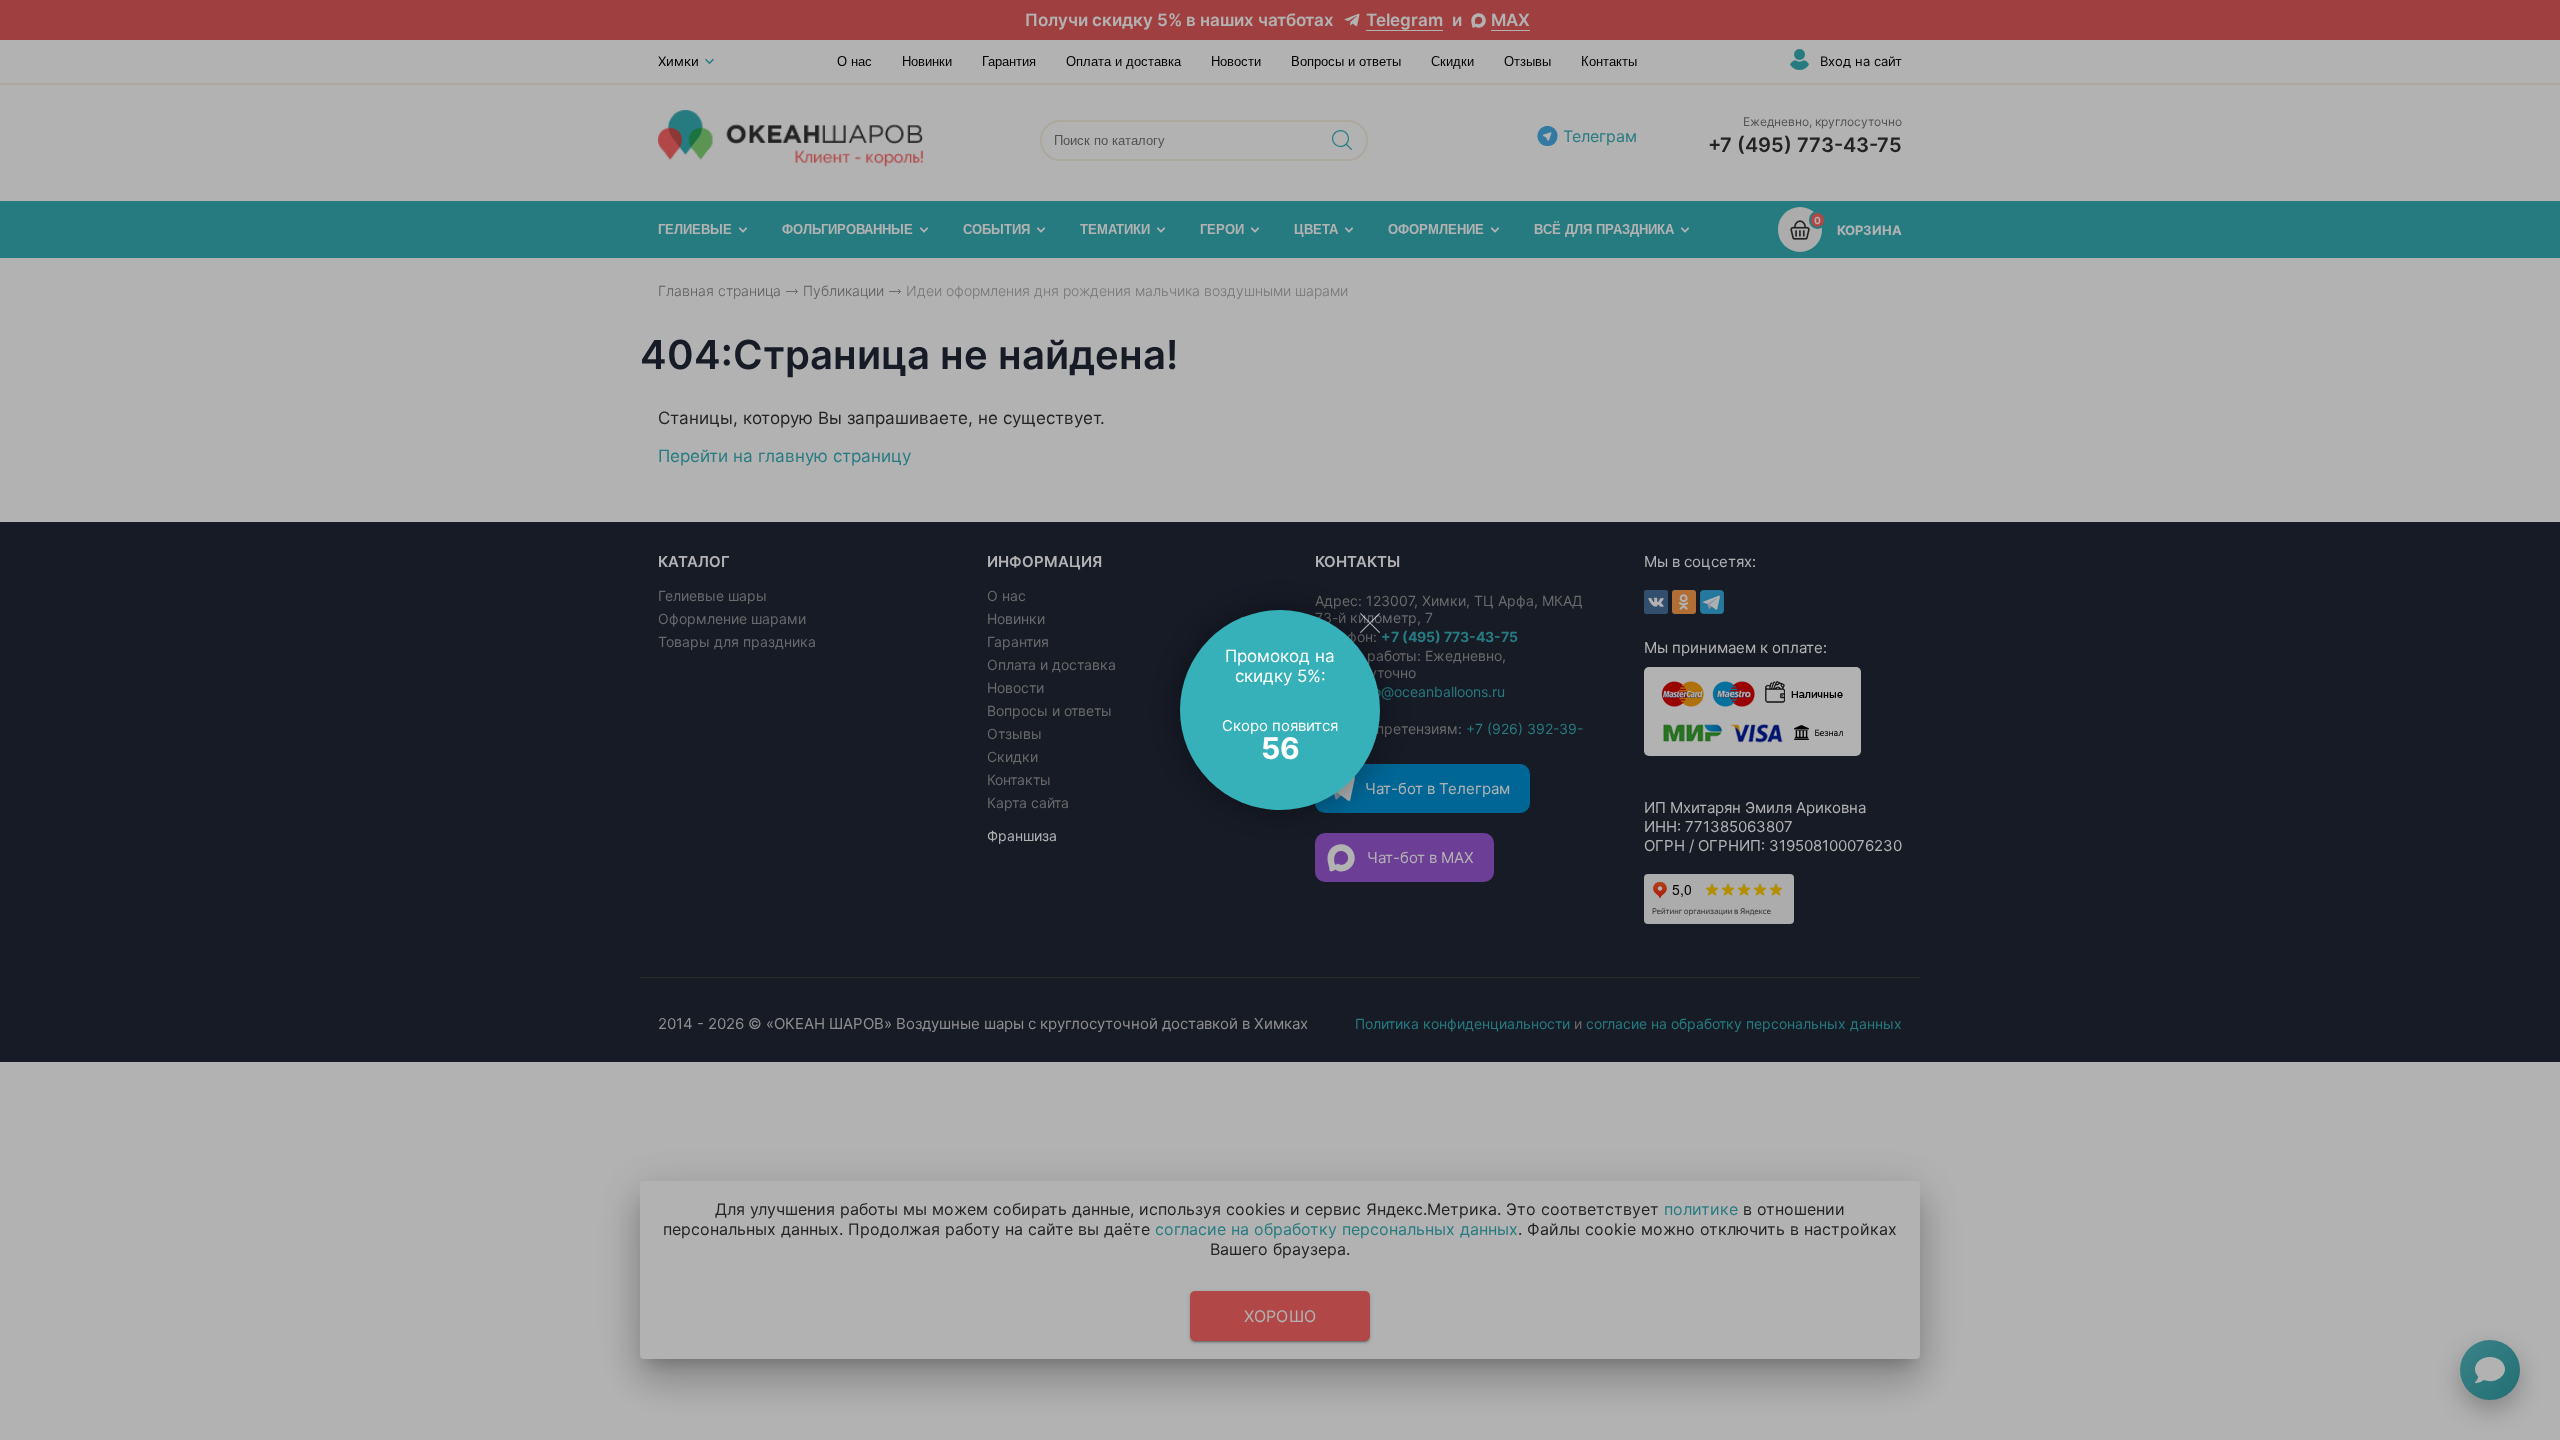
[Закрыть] (1370, 622)
